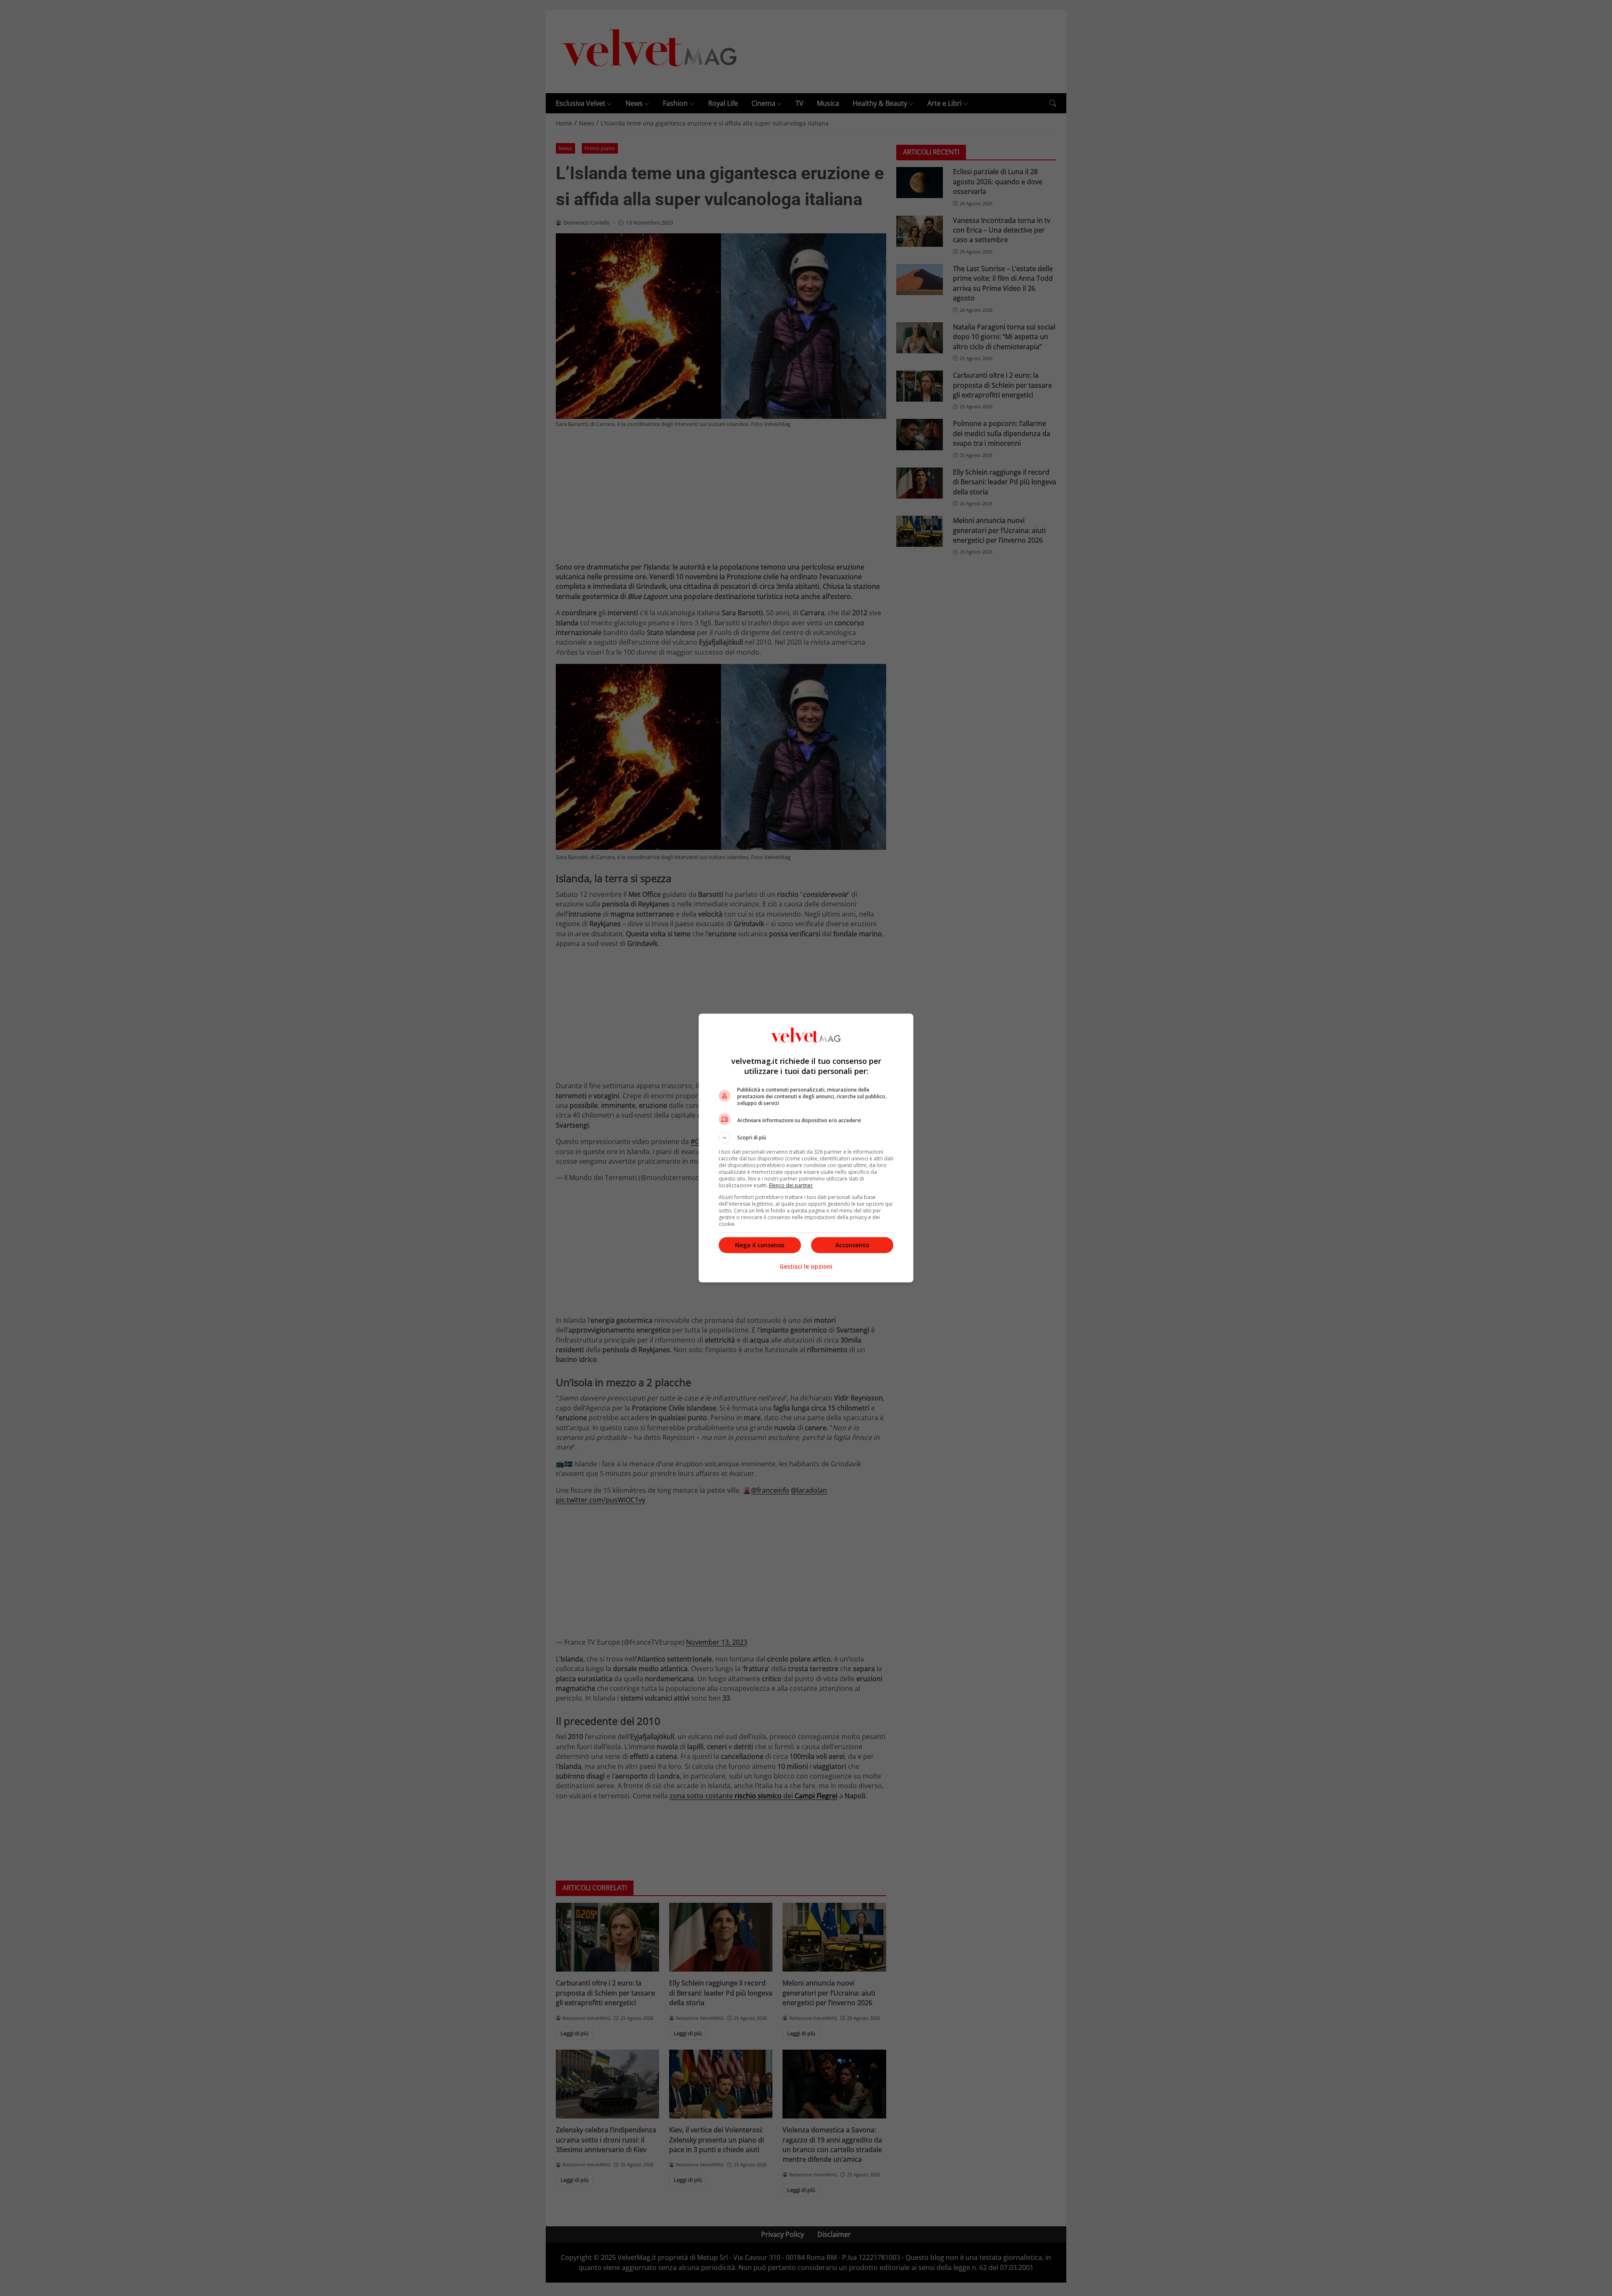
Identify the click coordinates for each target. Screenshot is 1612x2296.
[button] (806, 1138)
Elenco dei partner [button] (791, 1185)
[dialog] (806, 1148)
